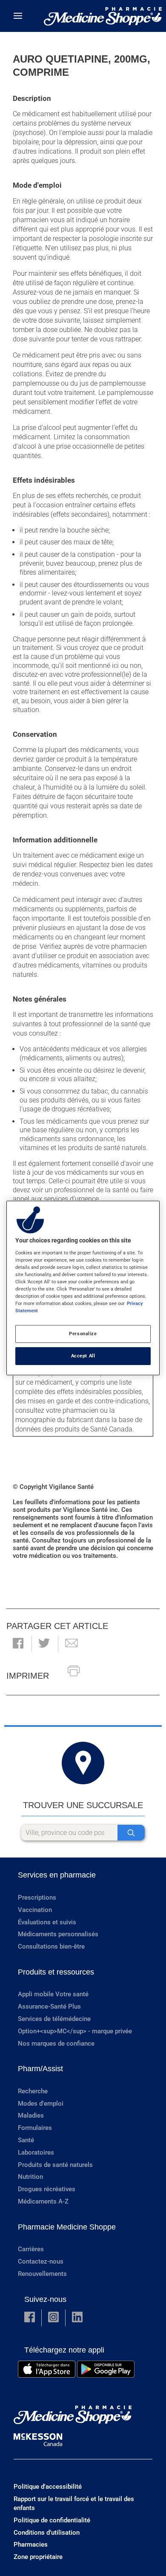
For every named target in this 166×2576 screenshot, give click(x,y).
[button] (18, 1644)
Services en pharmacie (57, 1875)
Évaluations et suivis (47, 1922)
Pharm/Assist (40, 2069)
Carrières (31, 2249)
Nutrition (30, 2177)
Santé (26, 2140)
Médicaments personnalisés (58, 1934)
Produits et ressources (56, 1972)
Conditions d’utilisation (47, 2533)
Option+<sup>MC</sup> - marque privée (75, 2031)
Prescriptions (37, 1898)
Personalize (83, 1334)
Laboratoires (36, 2152)
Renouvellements (42, 2274)
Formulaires (35, 2128)
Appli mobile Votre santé (53, 1994)
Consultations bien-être (51, 1946)
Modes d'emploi (41, 2104)
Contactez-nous (41, 2261)
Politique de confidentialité (52, 2520)
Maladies (31, 2115)
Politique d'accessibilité (48, 2487)
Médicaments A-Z (43, 2201)
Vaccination (35, 1910)
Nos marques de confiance (56, 2044)
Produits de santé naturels (55, 2165)
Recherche (33, 2091)
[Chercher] (131, 1833)
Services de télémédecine (54, 2019)
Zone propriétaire (38, 2557)
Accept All (83, 1356)
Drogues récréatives (47, 2189)
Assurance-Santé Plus (49, 2006)
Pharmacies (31, 2545)
